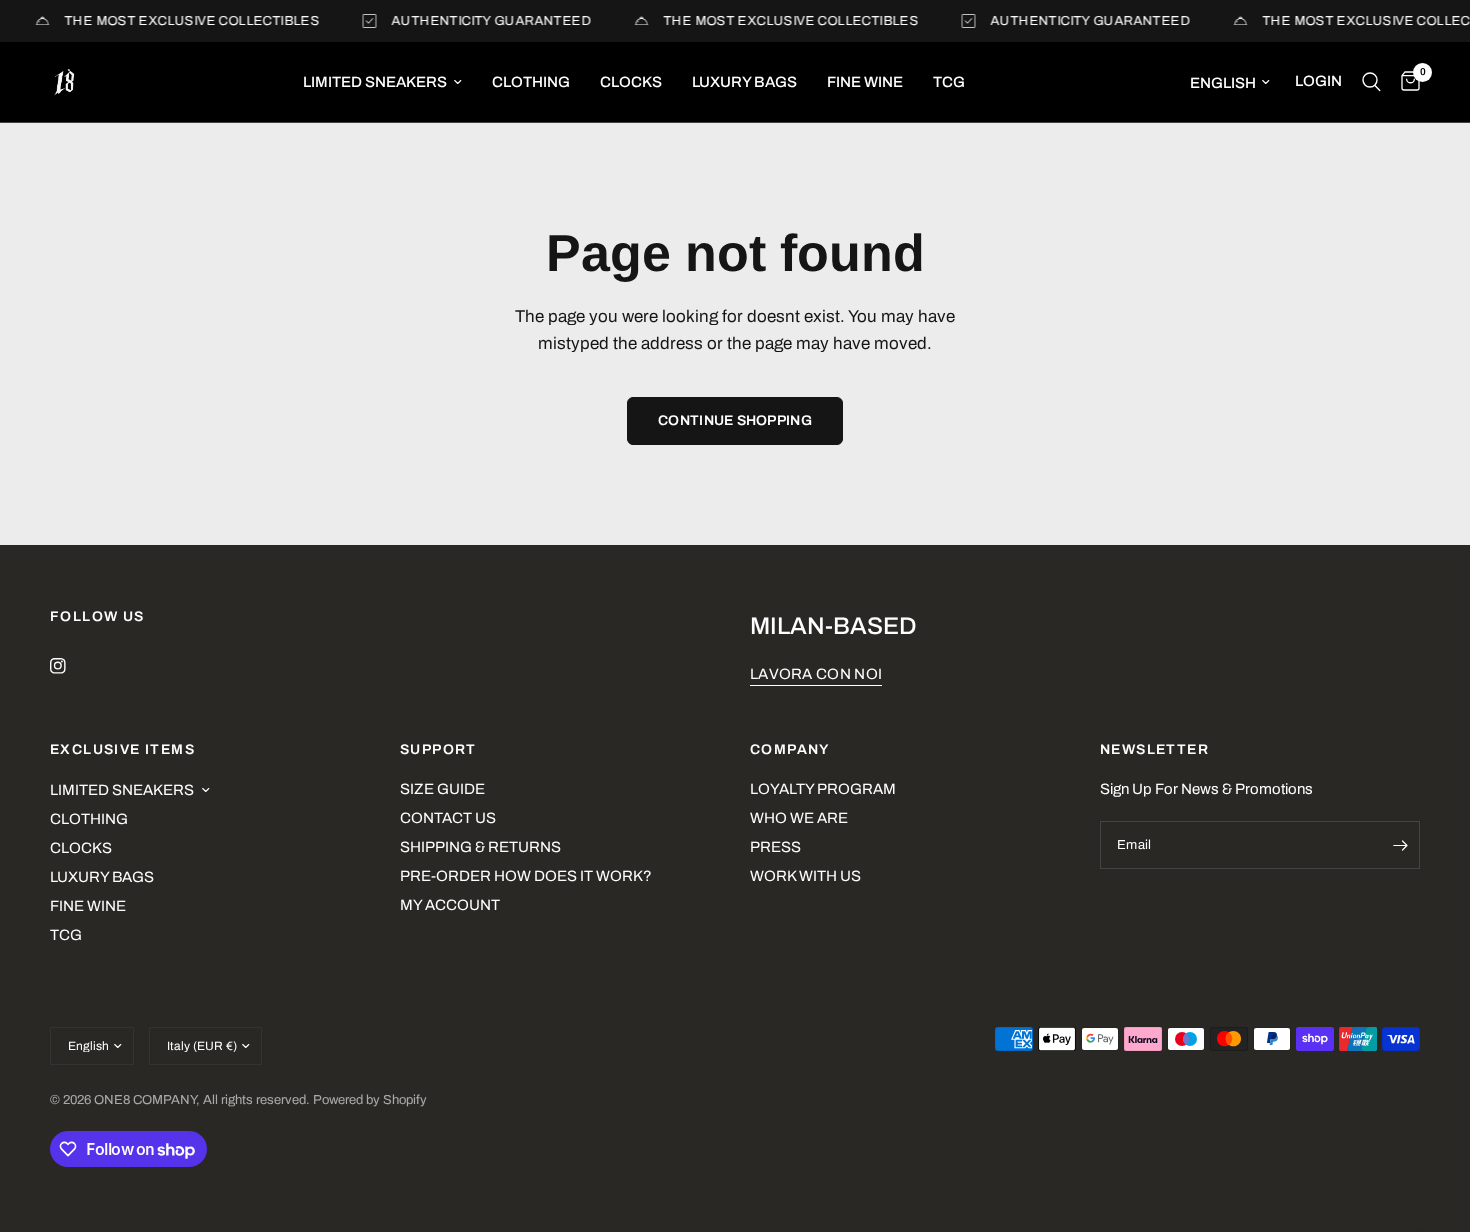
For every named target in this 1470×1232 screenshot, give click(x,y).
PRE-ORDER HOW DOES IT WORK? (526, 876)
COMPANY (790, 750)
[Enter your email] (1400, 845)
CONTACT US (448, 818)
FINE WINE (865, 82)
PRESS (775, 847)
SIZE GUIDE (442, 789)
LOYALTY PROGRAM (823, 789)
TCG (949, 82)
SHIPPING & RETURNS (480, 847)
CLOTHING (531, 82)
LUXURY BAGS (744, 82)
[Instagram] (72, 666)
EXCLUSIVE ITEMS (122, 750)
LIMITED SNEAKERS (375, 82)
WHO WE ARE (799, 818)
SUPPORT (438, 750)
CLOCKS (631, 82)
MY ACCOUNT (450, 905)
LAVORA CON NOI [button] (816, 674)
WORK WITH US (805, 876)
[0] (1405, 82)
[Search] (1371, 82)
